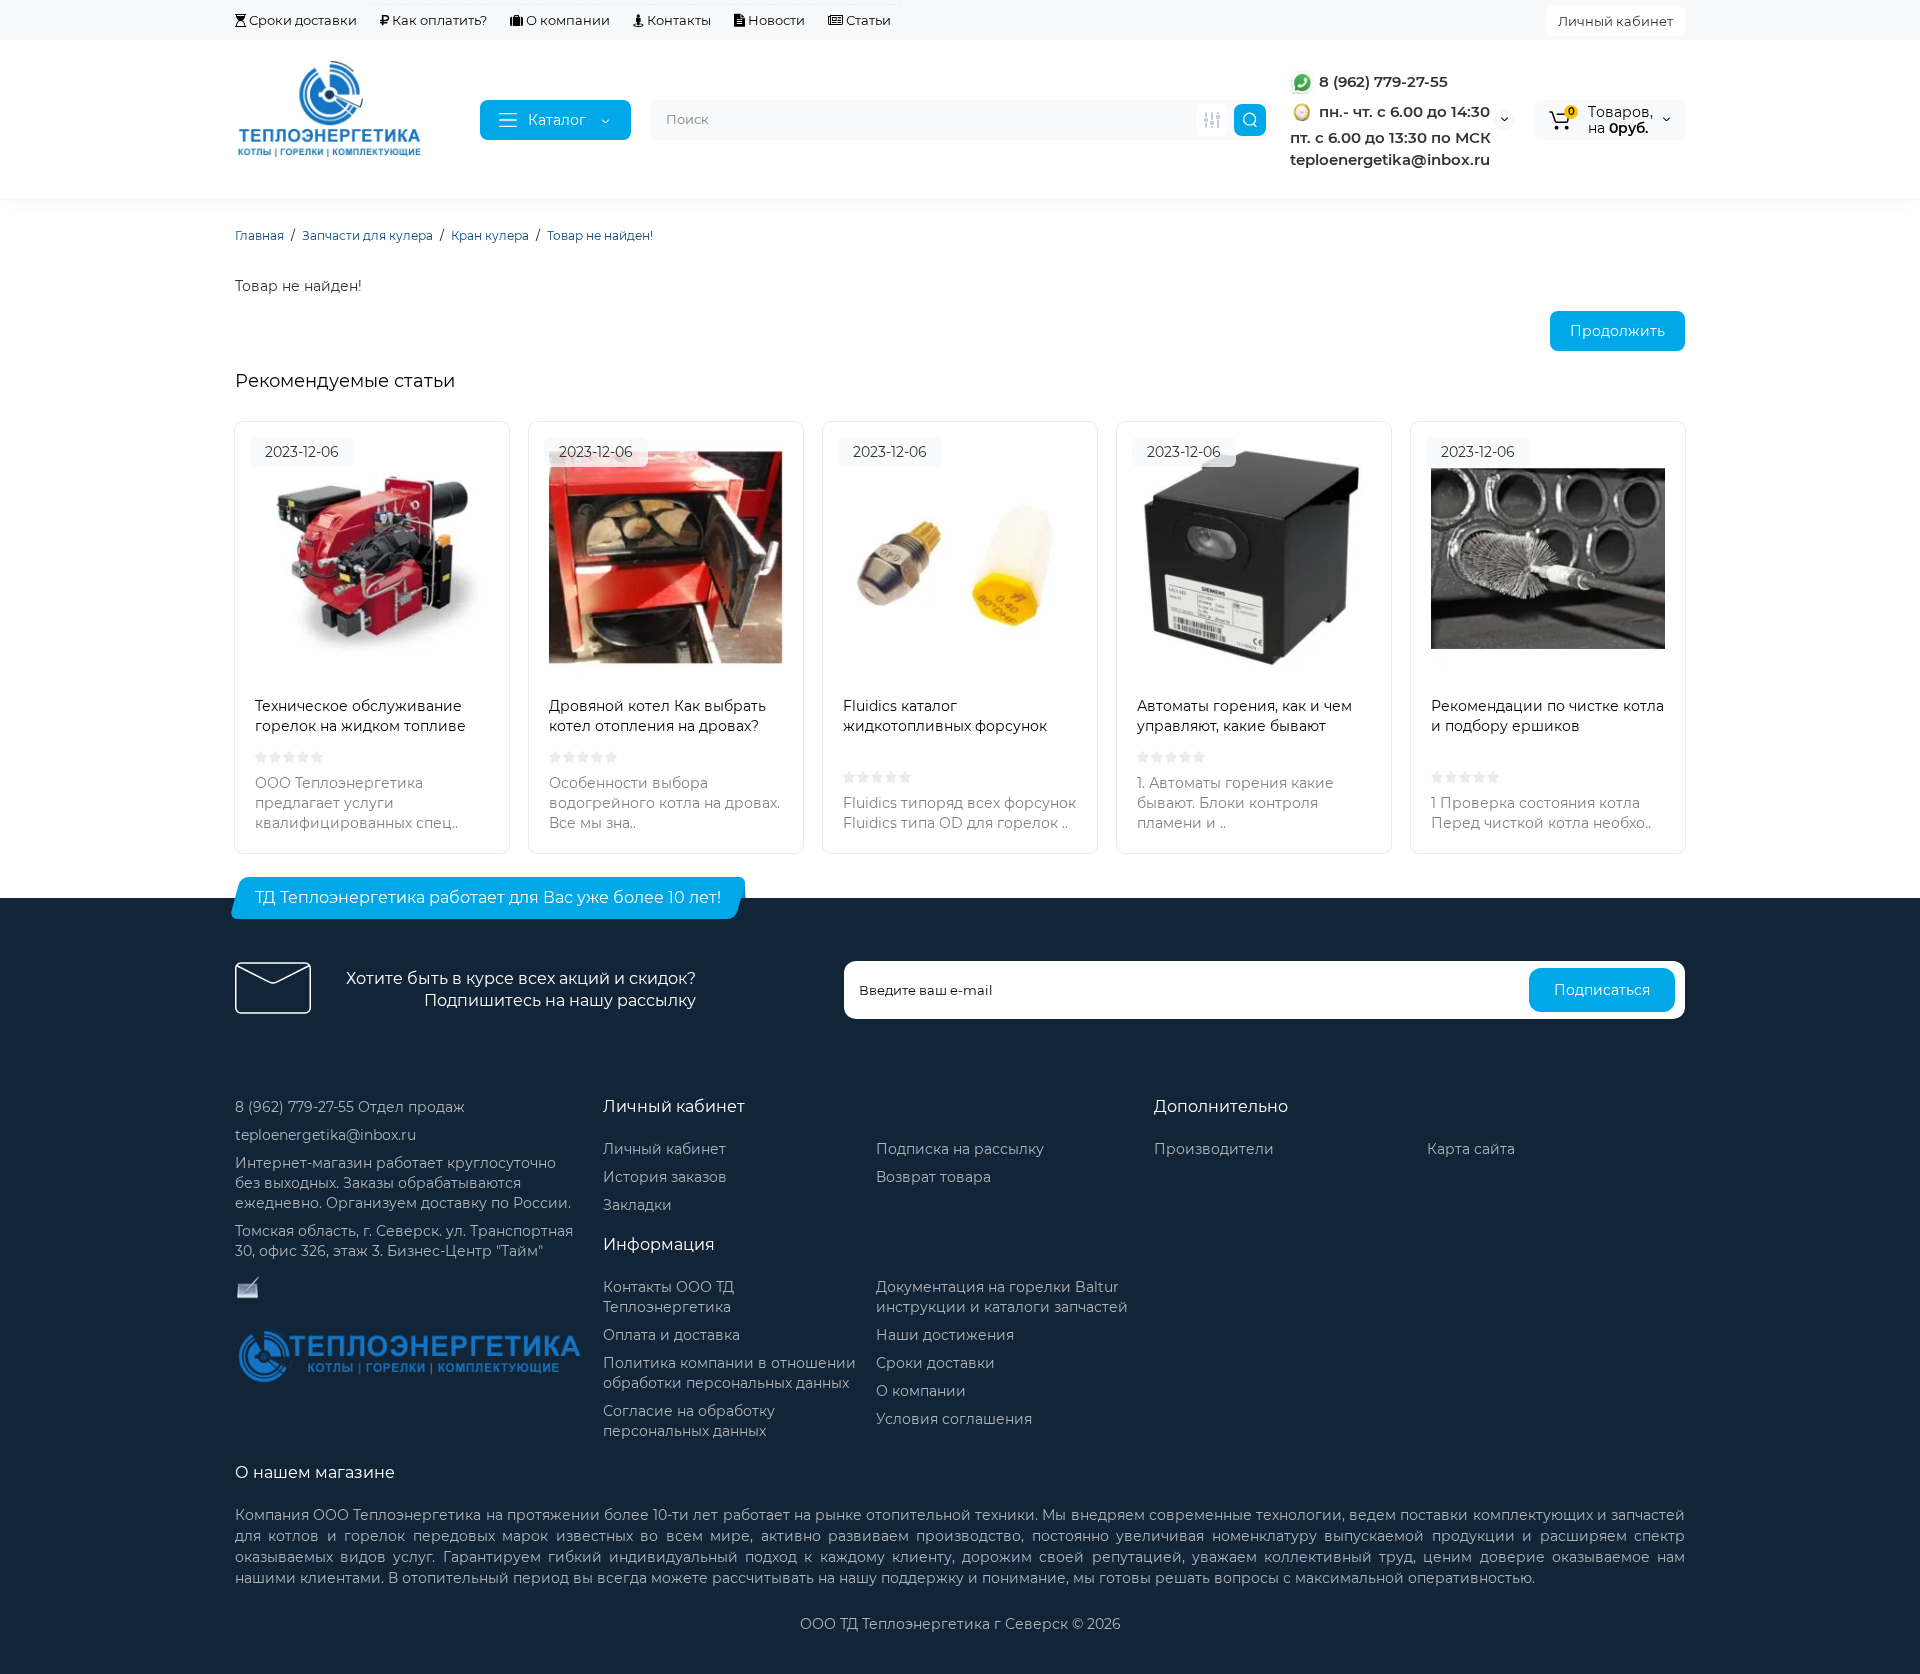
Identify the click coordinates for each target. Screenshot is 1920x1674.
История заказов (665, 1177)
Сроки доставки (301, 20)
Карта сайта (1471, 1149)
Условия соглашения (954, 1419)
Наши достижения (945, 1335)
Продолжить (1617, 331)
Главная (259, 235)
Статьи (867, 20)
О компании (566, 20)
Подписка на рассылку (960, 1149)
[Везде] (1212, 120)
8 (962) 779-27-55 (1381, 81)
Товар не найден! (600, 235)
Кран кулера (490, 235)
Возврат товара (933, 1177)
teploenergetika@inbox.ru (325, 1135)
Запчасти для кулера (367, 235)
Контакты (677, 20)
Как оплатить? (438, 20)
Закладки (637, 1205)
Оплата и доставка (671, 1335)
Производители (1214, 1149)
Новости (775, 20)
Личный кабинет (1615, 21)
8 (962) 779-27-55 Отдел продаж (350, 1107)
